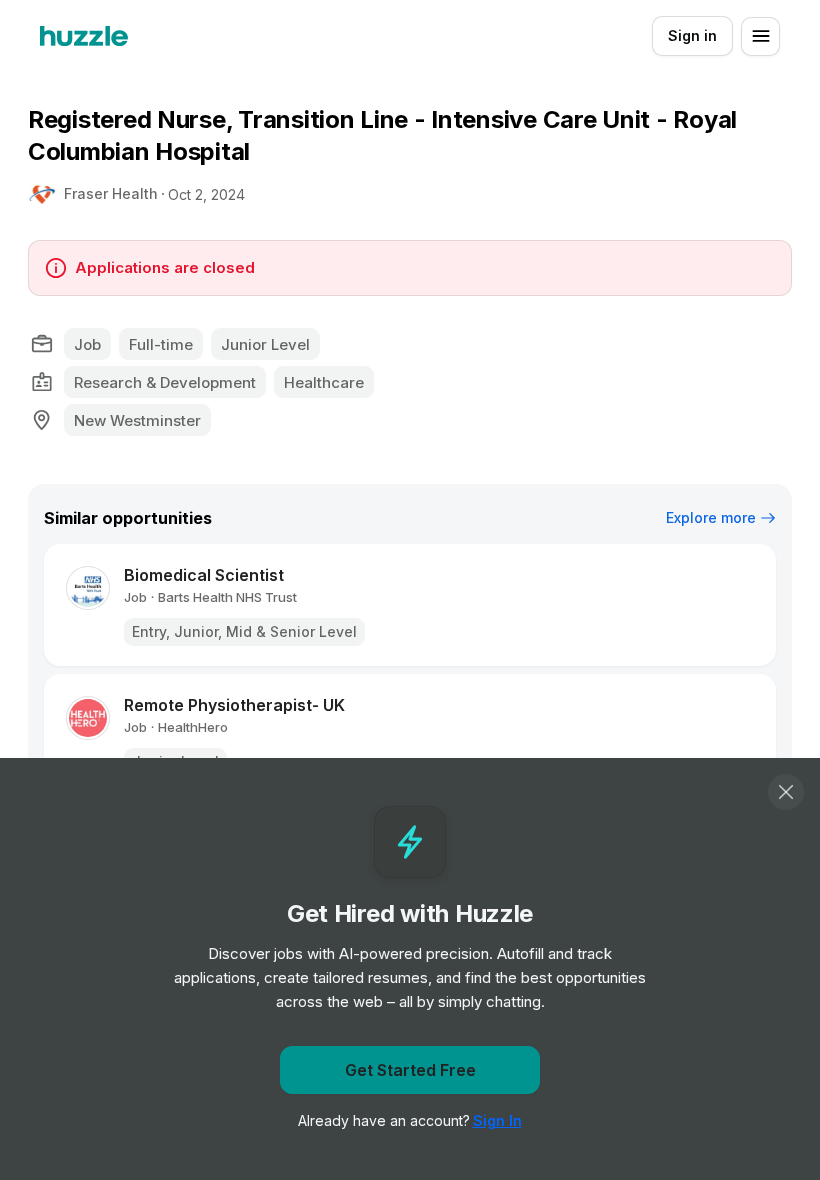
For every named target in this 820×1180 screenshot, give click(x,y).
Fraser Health (111, 193)
